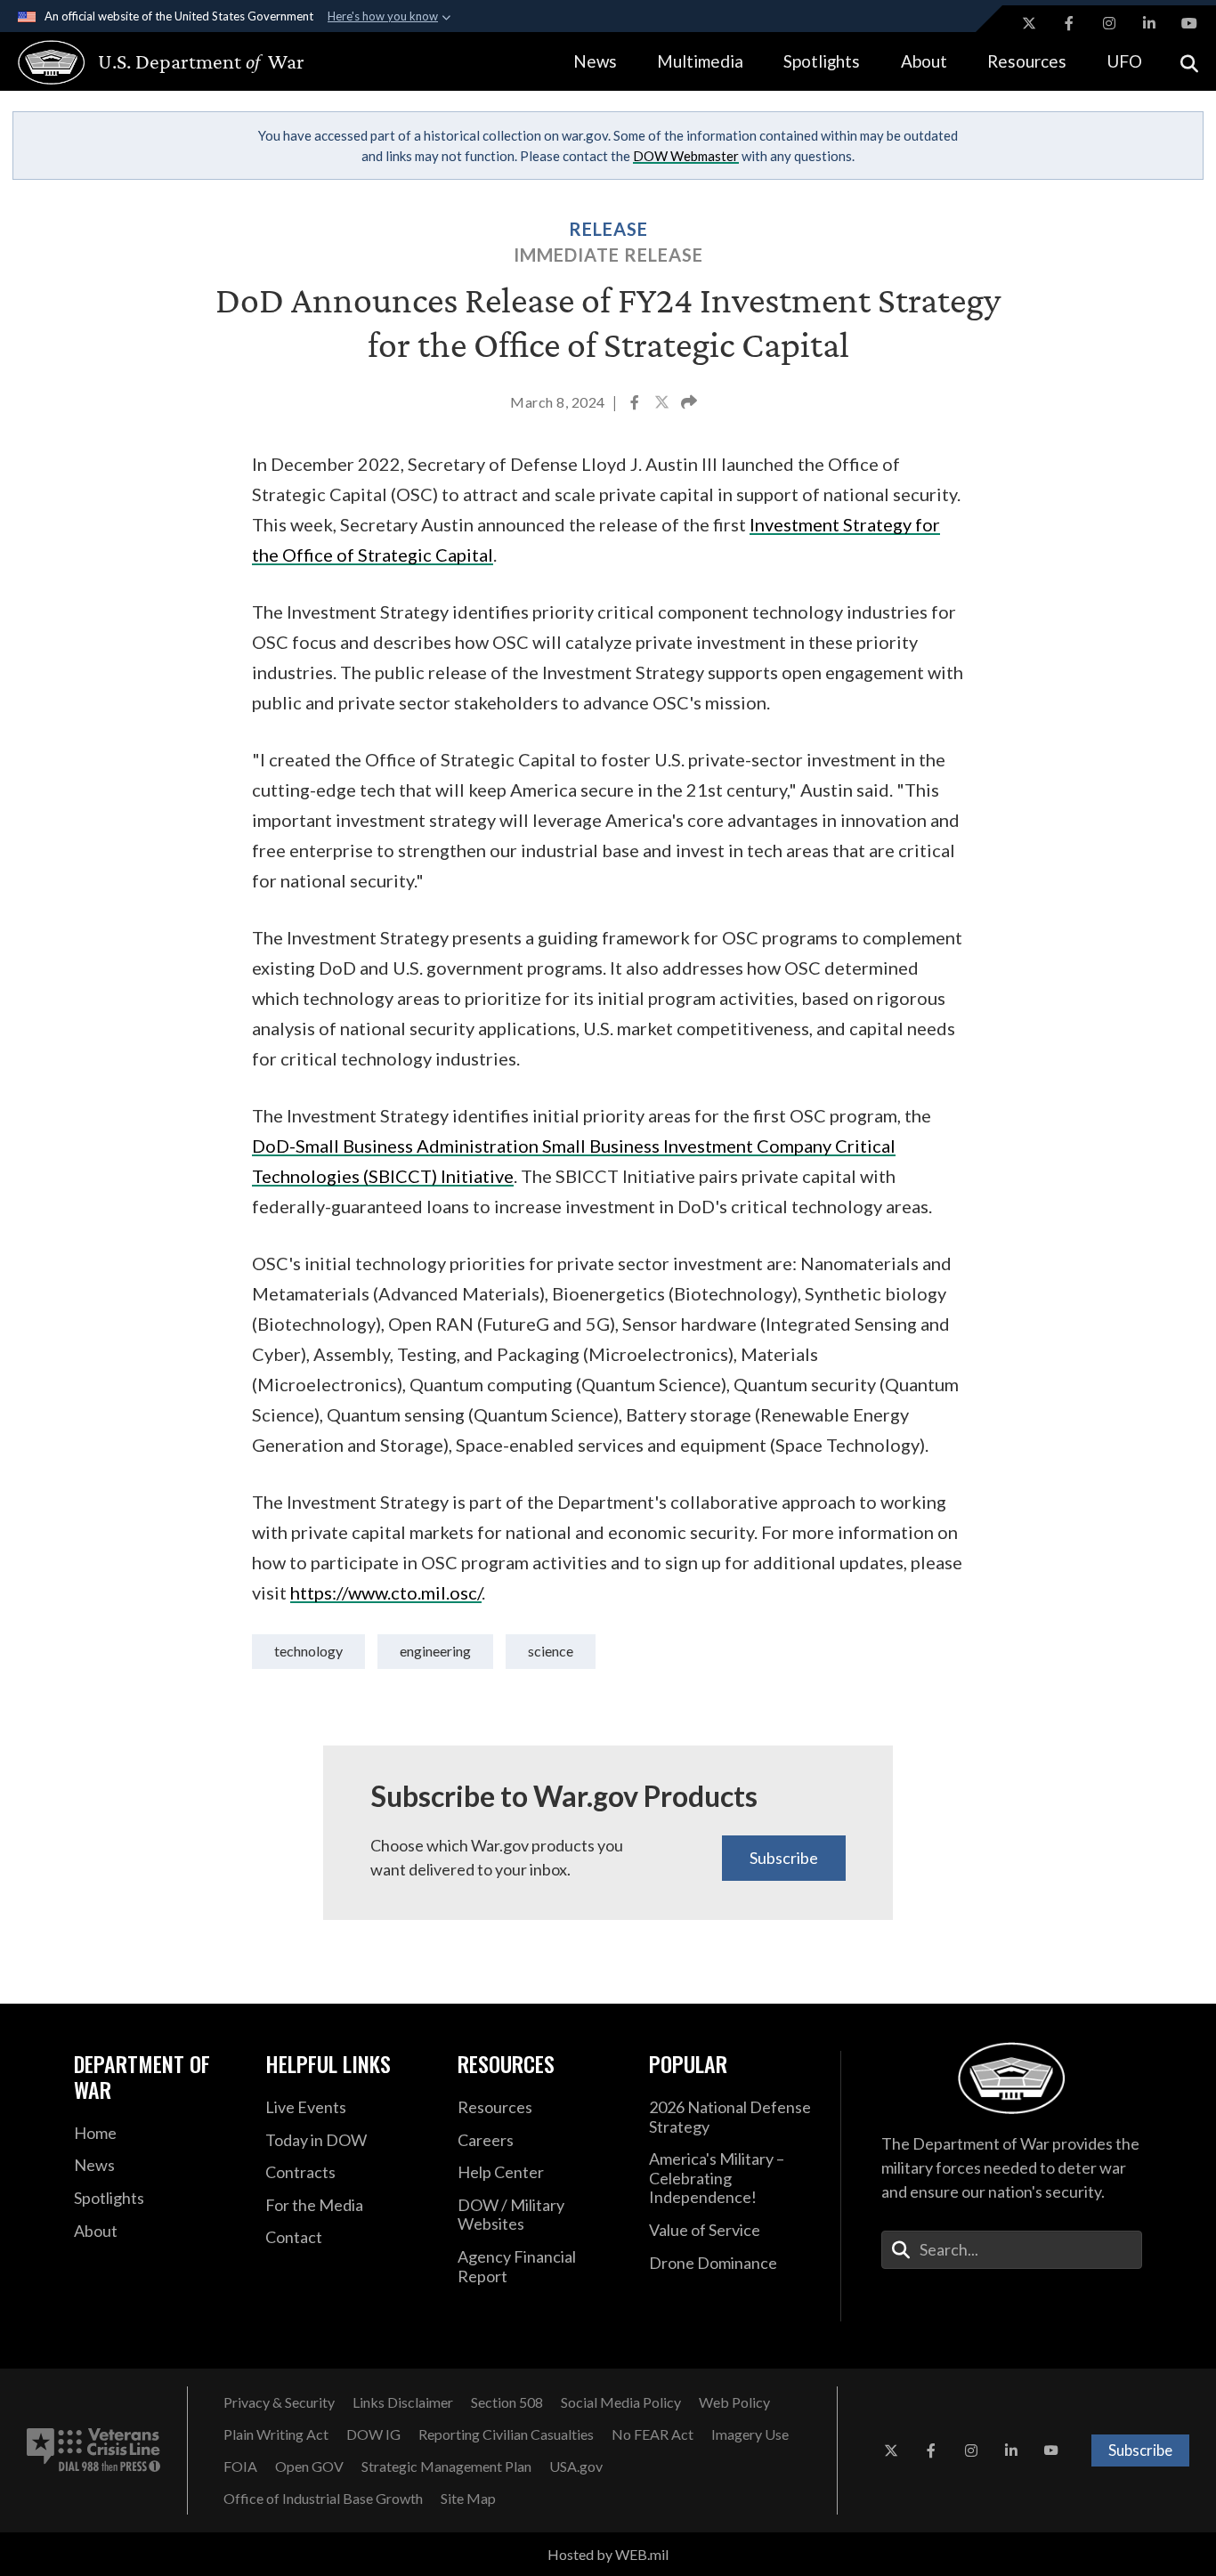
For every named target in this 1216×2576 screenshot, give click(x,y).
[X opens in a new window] (1029, 23)
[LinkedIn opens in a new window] (1149, 23)
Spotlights (822, 61)
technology (308, 1651)
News (595, 61)
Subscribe (784, 1858)
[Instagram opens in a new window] (1109, 23)
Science (551, 1651)
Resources (1027, 61)
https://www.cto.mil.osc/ (386, 1592)
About (924, 61)
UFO (1124, 61)
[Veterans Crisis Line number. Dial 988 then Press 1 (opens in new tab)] (93, 2450)
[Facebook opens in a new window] (1069, 23)
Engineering (435, 1651)
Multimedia (700, 61)
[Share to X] (663, 404)
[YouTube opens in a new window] (1189, 23)
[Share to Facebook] (636, 404)
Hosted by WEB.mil (608, 2554)
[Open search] (1189, 62)
